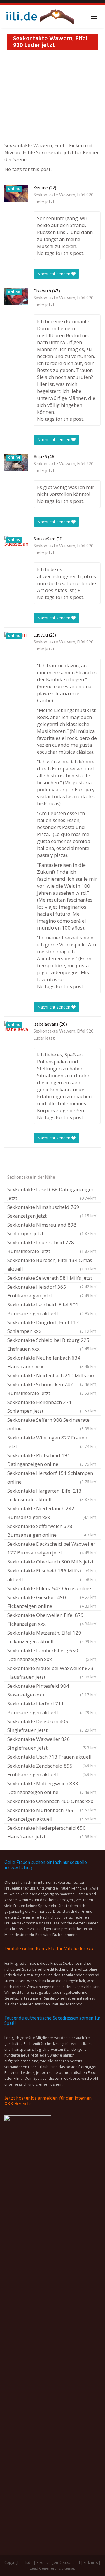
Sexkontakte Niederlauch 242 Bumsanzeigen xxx (52, 1513)
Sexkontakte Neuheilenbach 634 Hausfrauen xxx (52, 1362)
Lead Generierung (45, 2568)
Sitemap (69, 2568)
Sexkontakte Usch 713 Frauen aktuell (52, 1757)
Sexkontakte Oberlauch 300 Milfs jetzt (52, 1562)
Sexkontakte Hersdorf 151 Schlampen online (52, 1477)
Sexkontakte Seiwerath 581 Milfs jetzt (52, 1279)
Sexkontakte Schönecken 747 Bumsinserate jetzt (52, 1389)
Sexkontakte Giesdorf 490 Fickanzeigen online (52, 1602)
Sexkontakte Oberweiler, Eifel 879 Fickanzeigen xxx (52, 1619)
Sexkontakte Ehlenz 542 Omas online (52, 1589)
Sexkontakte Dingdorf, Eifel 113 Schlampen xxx (52, 1327)
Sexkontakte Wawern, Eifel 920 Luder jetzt (64, 199)
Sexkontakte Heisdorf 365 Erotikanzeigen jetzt (52, 1291)
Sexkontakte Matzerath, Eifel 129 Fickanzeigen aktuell (52, 1637)
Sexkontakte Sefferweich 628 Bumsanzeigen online (52, 1530)
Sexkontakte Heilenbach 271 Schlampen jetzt (52, 1406)
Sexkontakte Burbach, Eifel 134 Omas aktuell (52, 1264)
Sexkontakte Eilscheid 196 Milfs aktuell (52, 1575)
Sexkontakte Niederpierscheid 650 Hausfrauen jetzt (52, 1832)
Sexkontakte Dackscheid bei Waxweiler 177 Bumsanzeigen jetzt (52, 1548)
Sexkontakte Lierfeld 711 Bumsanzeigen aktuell (52, 1708)
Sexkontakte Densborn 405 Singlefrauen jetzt (52, 1726)
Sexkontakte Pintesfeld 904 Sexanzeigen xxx (52, 1690)
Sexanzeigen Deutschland (58, 2562)
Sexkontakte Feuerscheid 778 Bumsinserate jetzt (52, 1247)
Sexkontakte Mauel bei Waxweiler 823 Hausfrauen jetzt (52, 1672)
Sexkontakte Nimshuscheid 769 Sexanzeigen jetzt (52, 1211)
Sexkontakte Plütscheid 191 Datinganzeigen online (52, 1460)
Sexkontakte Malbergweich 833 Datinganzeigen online (52, 1788)
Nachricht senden (54, 274)
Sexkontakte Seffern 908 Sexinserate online (52, 1424)
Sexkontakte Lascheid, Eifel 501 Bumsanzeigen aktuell (52, 1309)
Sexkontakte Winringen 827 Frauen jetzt (52, 1442)
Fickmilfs (91, 2562)
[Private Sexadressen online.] (39, 17)
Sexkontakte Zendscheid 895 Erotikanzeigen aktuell (52, 1770)
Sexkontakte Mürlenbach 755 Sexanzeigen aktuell (52, 1814)
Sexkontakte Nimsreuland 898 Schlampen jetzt (52, 1229)
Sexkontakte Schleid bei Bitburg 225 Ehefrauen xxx (52, 1344)
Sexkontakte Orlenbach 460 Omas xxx (52, 1802)
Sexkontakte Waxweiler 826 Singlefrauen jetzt (52, 1743)
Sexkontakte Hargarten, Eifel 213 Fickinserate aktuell (52, 1495)
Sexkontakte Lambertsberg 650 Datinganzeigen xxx (52, 1655)
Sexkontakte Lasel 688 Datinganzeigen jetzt (52, 1194)
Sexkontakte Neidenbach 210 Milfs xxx (52, 1376)
